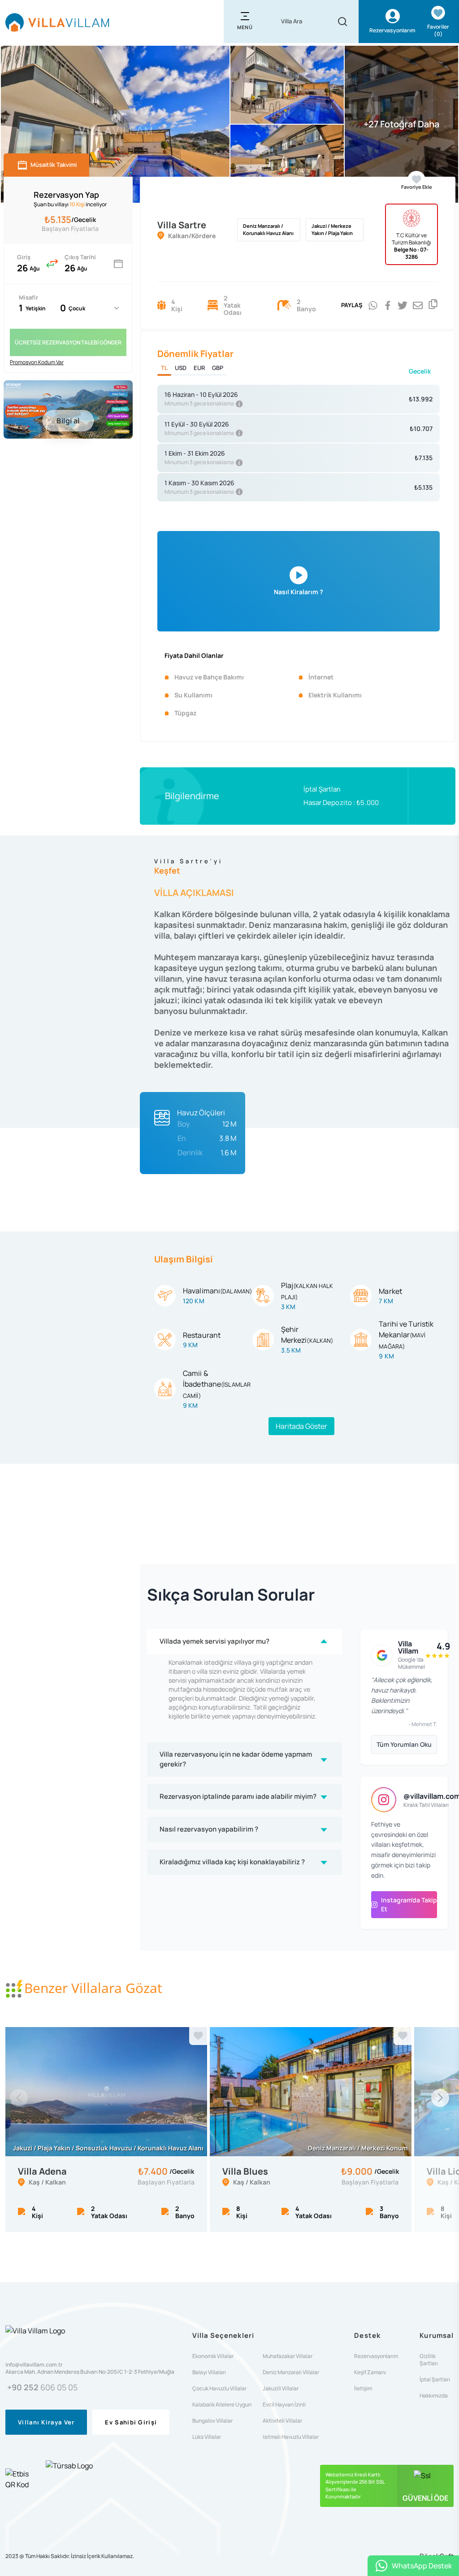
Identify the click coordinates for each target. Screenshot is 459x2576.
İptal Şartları (322, 789)
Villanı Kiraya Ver (46, 2422)
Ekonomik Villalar (213, 2356)
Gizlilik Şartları (429, 2360)
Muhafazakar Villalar (288, 2356)
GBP (218, 368)
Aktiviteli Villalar (282, 2421)
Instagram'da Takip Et (409, 1904)
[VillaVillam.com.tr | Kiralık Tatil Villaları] (57, 22)
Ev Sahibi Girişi (131, 2422)
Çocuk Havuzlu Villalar (219, 2389)
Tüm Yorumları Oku (404, 1744)
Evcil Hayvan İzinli (284, 2405)
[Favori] (198, 2036)
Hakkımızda (434, 2396)
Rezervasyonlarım (376, 2356)
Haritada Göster (301, 1426)
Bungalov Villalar (212, 2421)
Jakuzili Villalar (281, 2389)
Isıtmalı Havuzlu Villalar (291, 2437)
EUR (199, 368)
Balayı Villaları (209, 2372)
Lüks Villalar (207, 2437)
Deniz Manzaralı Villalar (291, 2372)
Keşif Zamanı (370, 2372)
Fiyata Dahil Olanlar (194, 655)
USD (181, 368)
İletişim (363, 2389)
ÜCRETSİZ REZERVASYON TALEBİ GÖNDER (68, 342)
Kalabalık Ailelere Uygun (222, 2405)
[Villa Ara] (342, 22)
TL (164, 368)
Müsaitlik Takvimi (54, 165)
